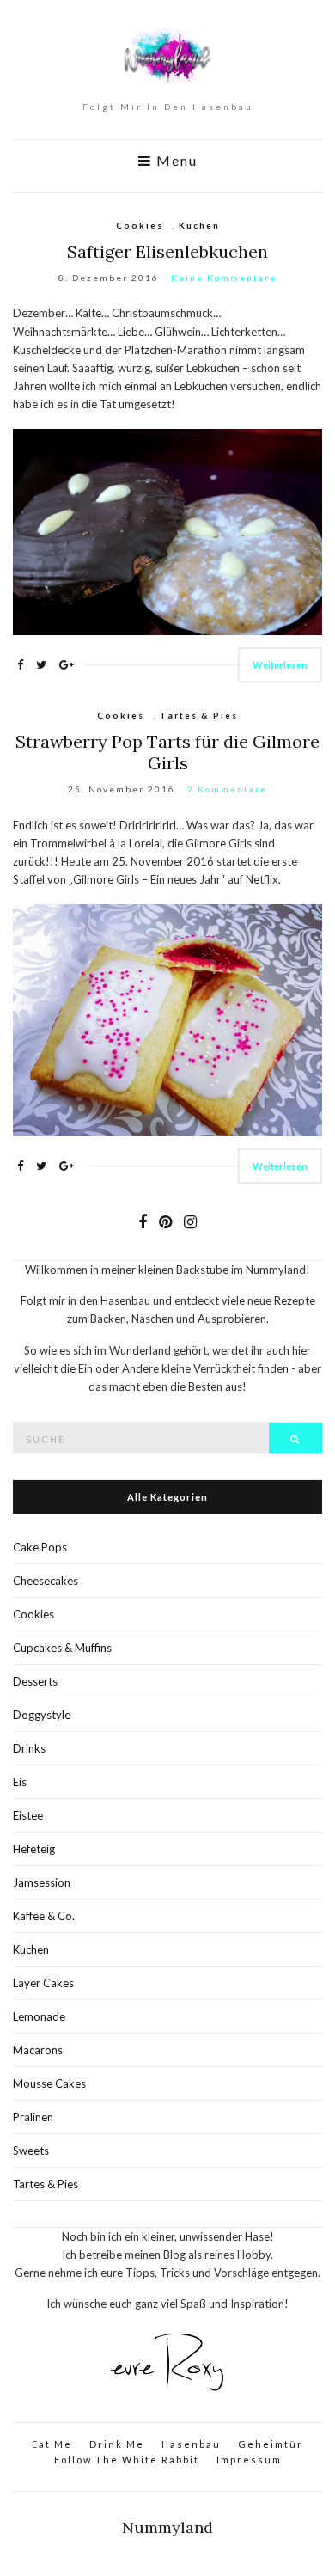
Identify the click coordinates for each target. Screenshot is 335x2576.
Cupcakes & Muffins (62, 1648)
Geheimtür (271, 2444)
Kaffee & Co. (44, 1916)
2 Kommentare (227, 789)
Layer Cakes (43, 1983)
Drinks (29, 1748)
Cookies (140, 225)
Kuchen (199, 225)
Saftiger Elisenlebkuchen (167, 251)
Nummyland (167, 2527)
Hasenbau (191, 2444)
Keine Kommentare (224, 278)
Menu (175, 161)
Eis (20, 1782)
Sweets (31, 2151)
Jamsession (42, 1882)
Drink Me (117, 2444)
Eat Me (52, 2444)
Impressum (249, 2460)
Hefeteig (34, 1849)
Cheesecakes (46, 1581)
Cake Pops (40, 1547)
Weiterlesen (280, 665)
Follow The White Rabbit (127, 2460)
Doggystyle (42, 1715)
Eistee (28, 1815)
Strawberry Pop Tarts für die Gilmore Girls (167, 752)
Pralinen (33, 2117)
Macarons (38, 2050)
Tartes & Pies (199, 715)
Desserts (35, 1681)
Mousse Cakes (49, 2083)
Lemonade (39, 2016)
